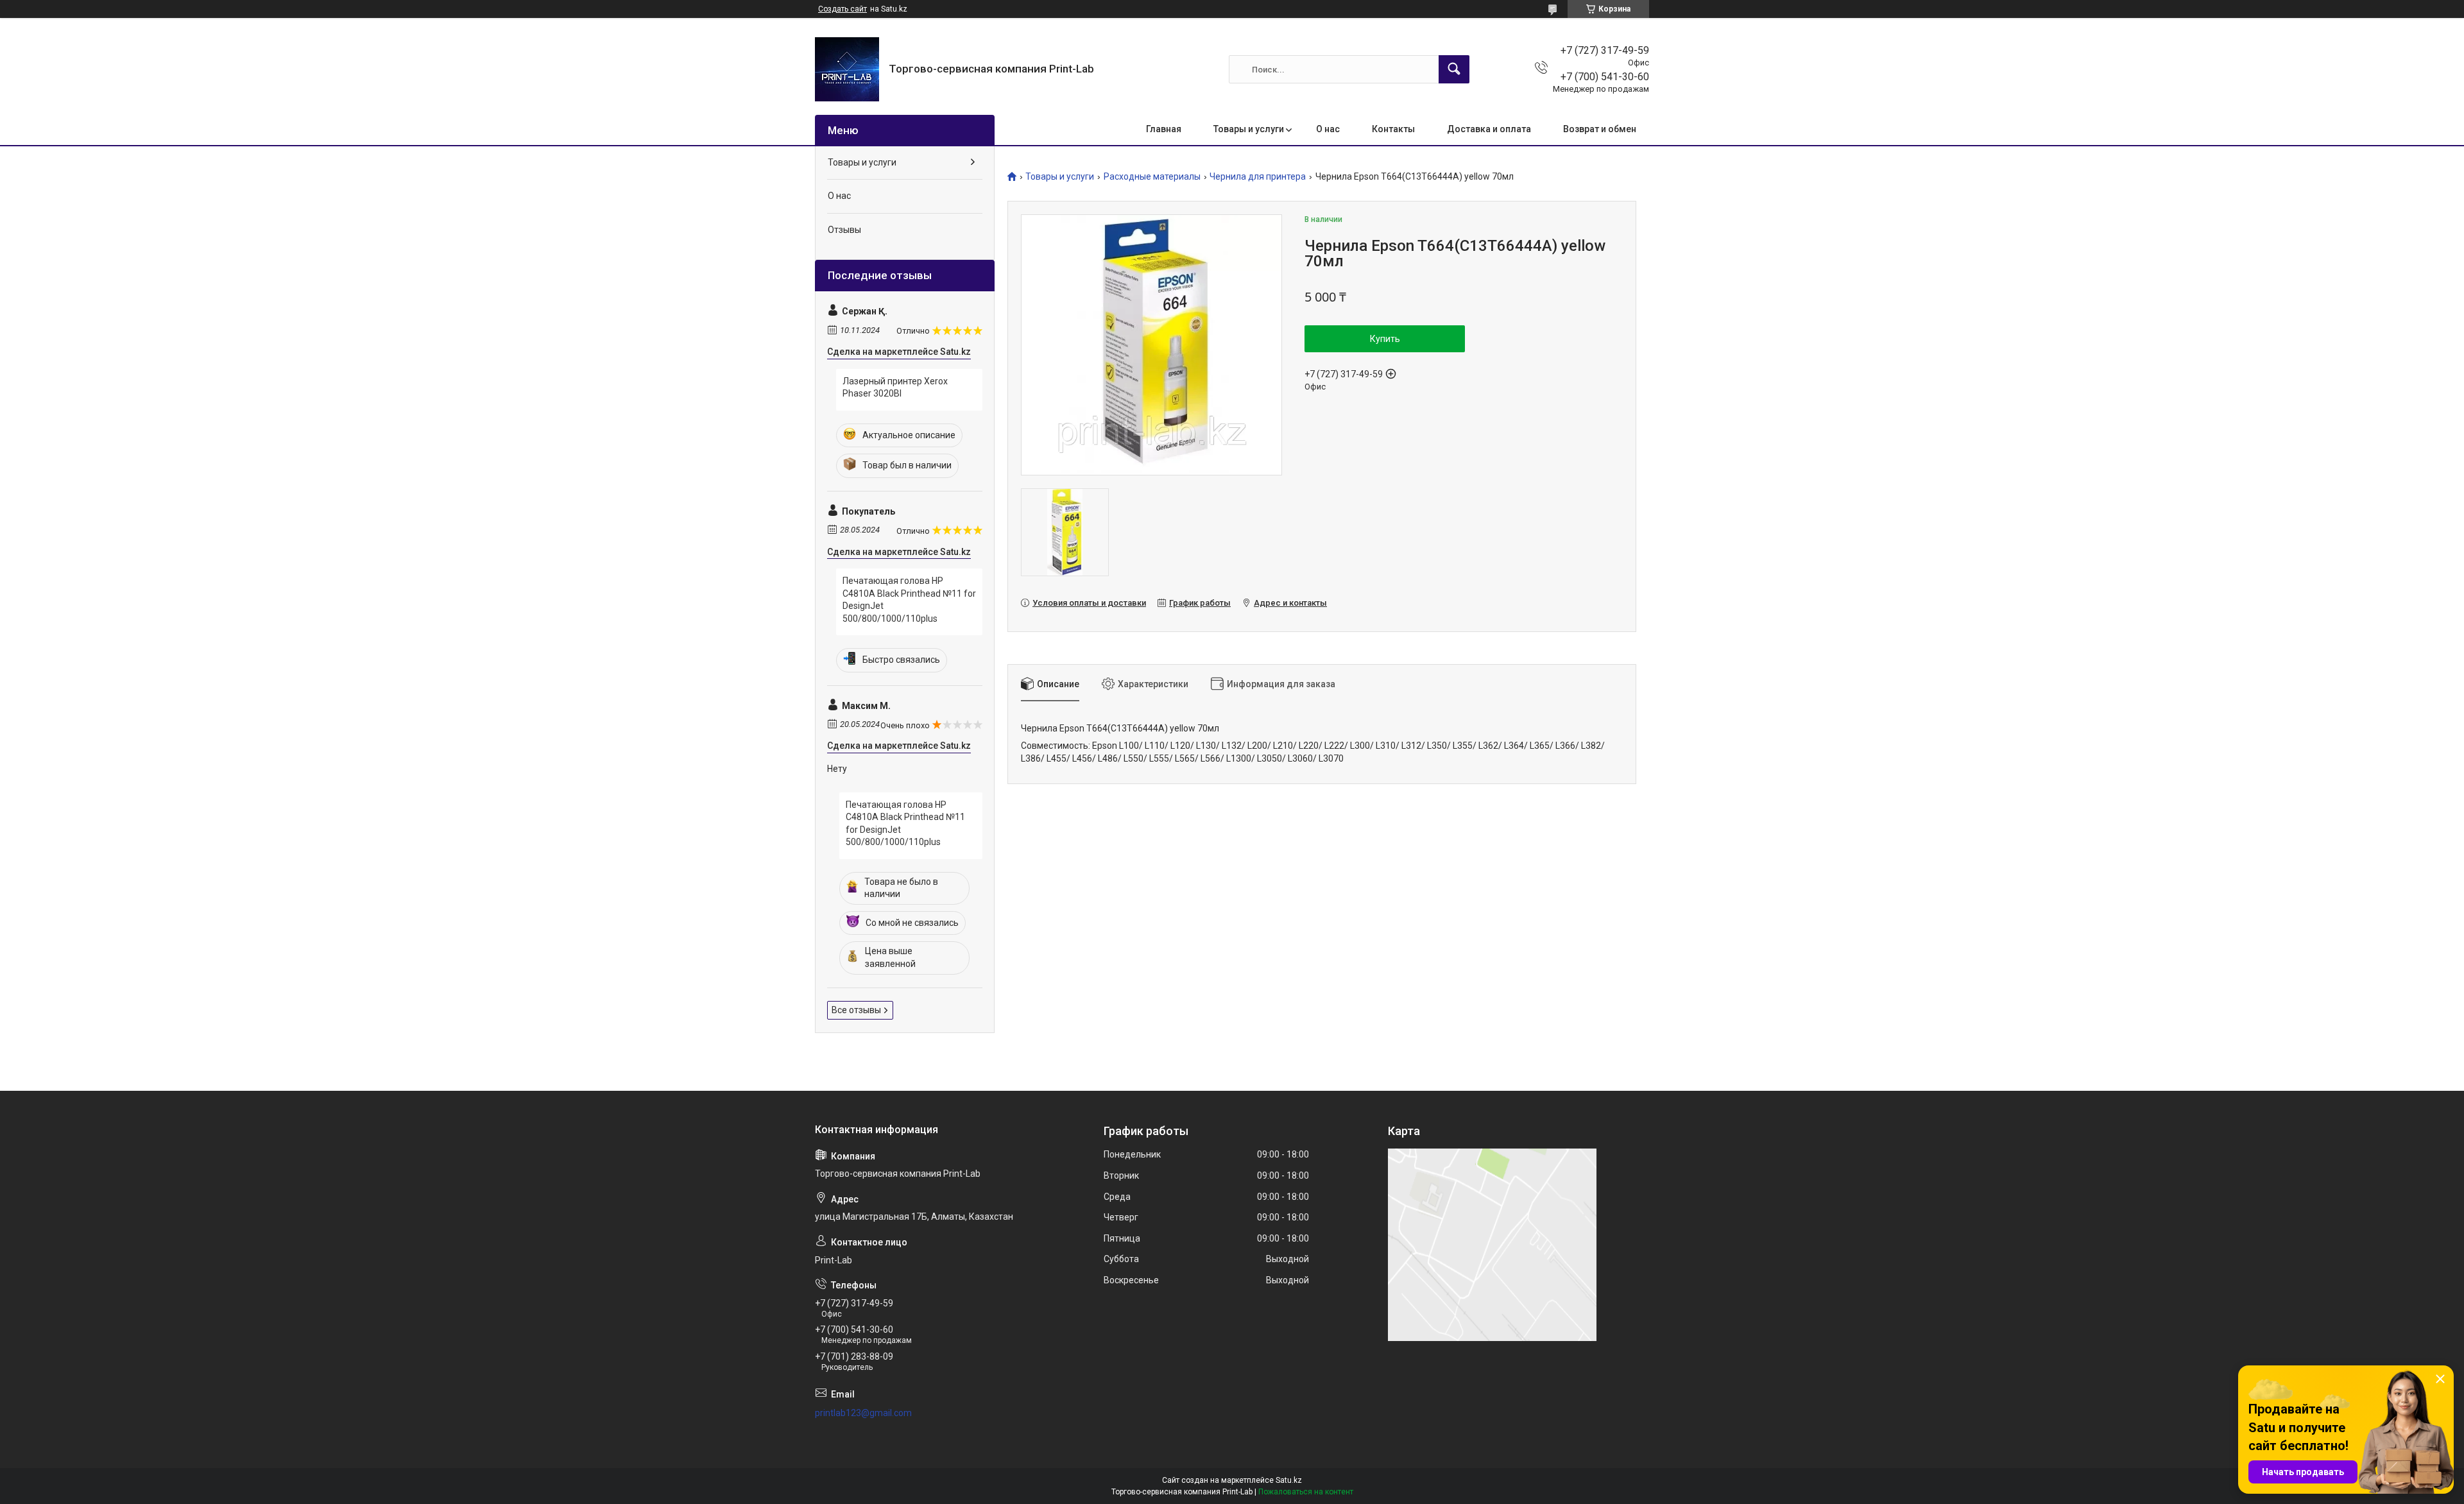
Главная (1164, 129)
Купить (1385, 339)
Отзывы (844, 230)
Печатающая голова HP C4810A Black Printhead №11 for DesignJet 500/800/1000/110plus (909, 600)
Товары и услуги (1249, 129)
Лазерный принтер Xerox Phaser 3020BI (895, 388)
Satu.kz (1289, 1480)
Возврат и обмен (1600, 129)
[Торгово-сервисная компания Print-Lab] (847, 69)
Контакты (1393, 129)
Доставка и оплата (1489, 129)
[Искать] (1454, 69)
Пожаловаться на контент (1306, 1492)
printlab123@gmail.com (863, 1413)
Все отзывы (856, 1010)
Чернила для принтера (1258, 177)
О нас (1328, 129)
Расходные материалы (1152, 177)
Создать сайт (843, 9)
